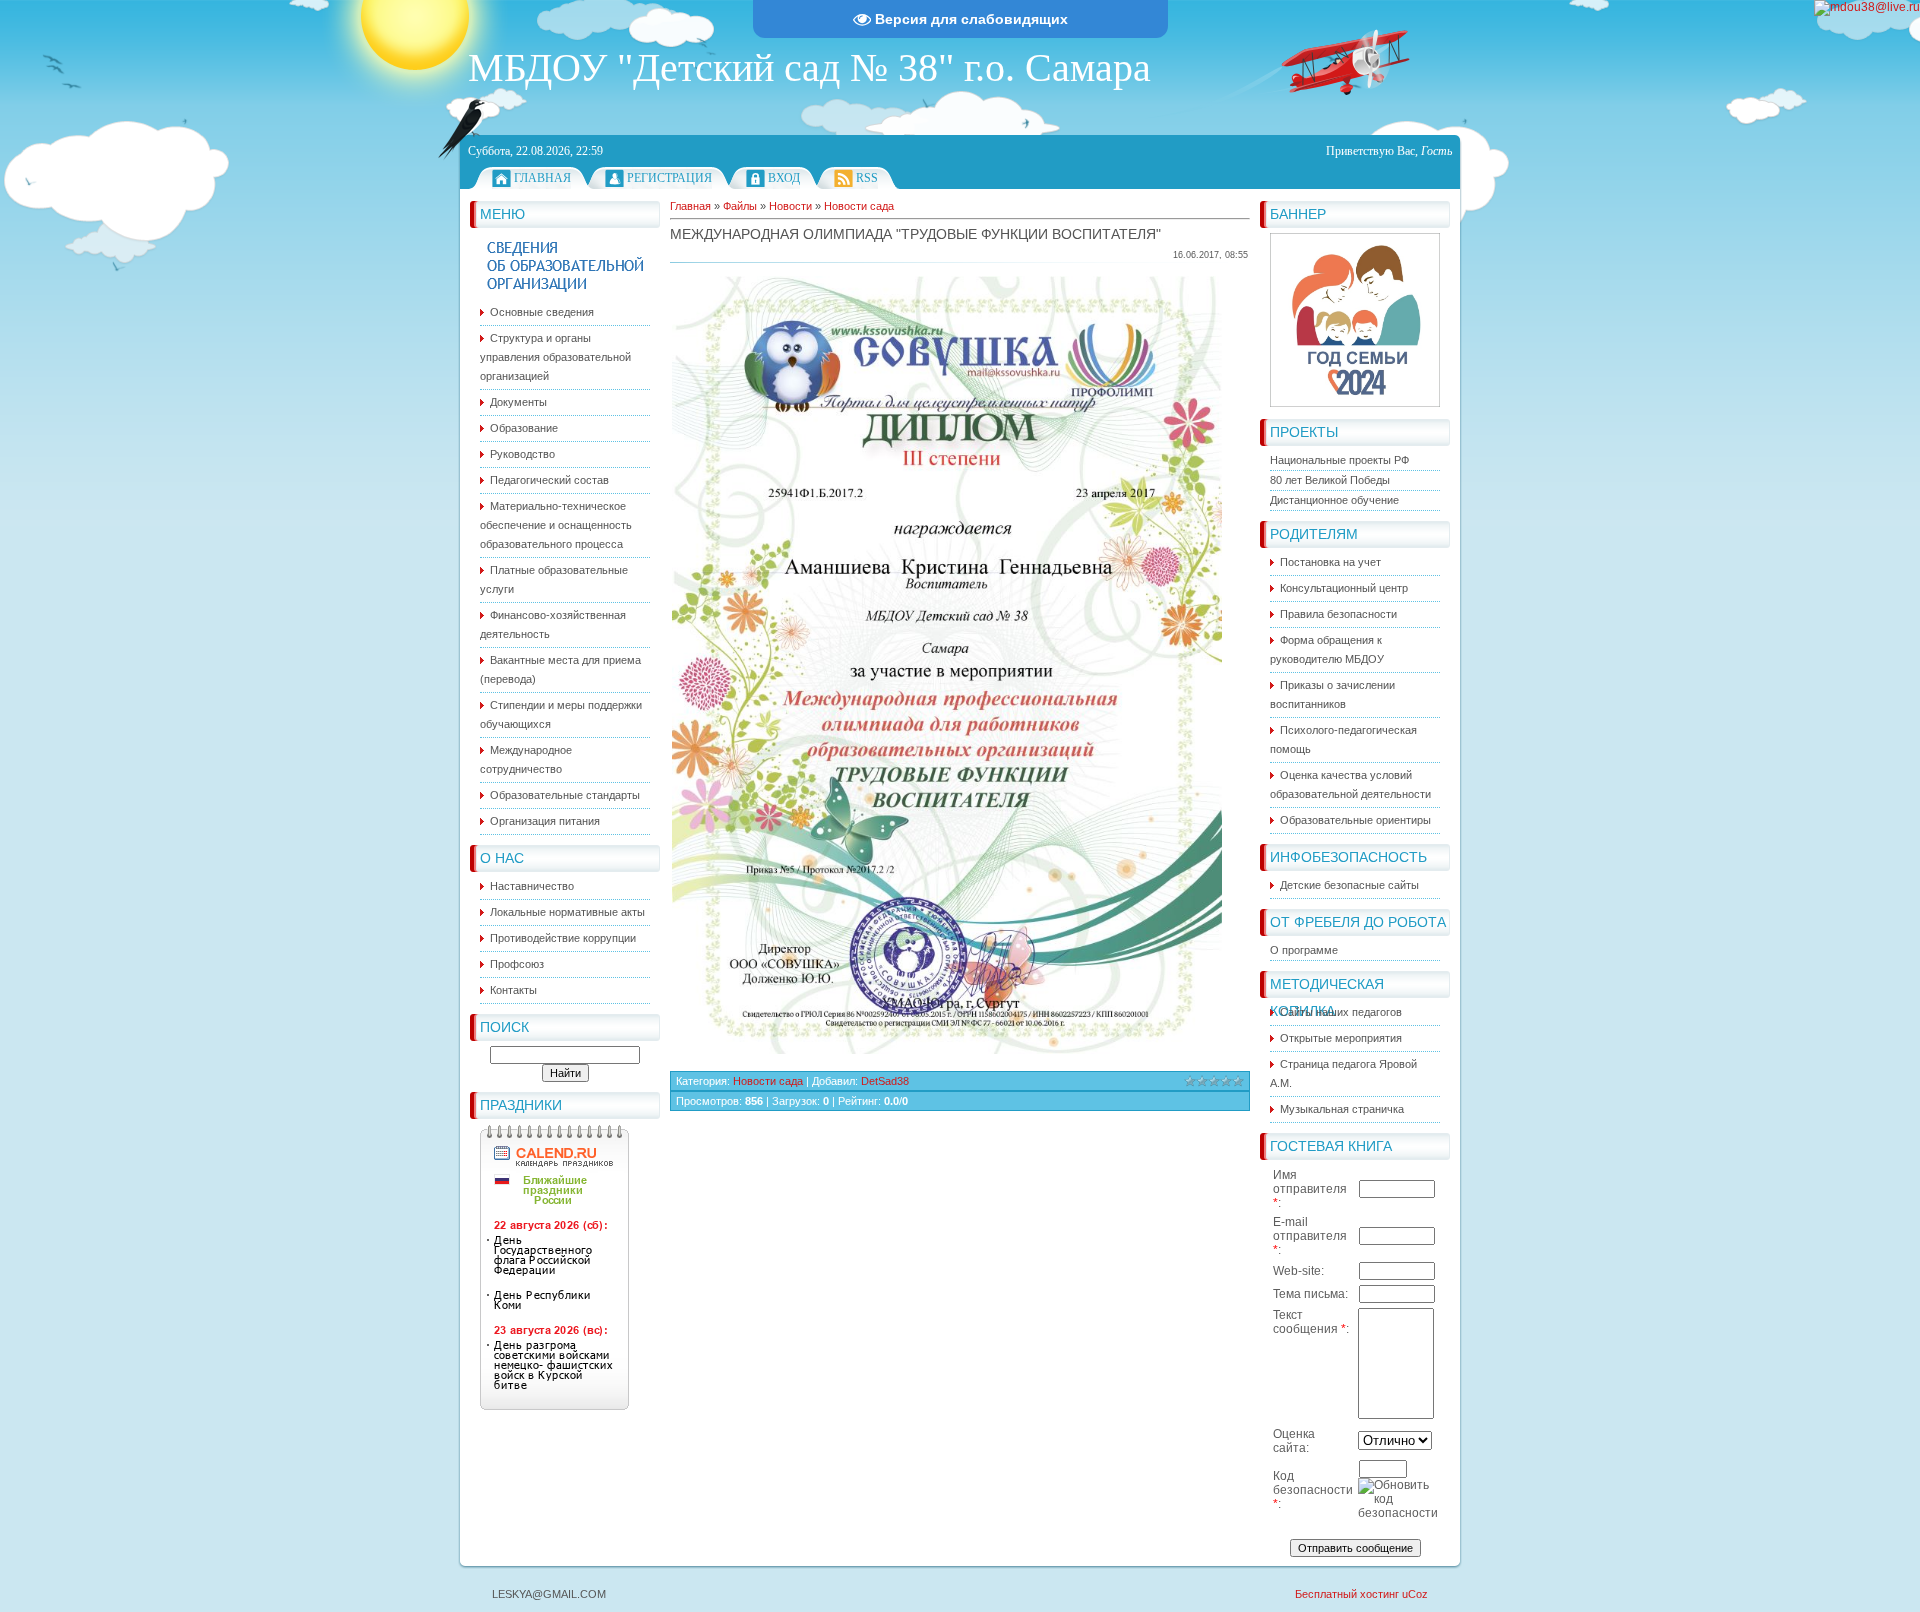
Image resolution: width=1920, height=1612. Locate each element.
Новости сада (859, 206)
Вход (784, 178)
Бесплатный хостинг (1347, 1594)
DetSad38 (885, 1081)
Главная (542, 178)
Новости (790, 206)
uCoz (1415, 1594)
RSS (867, 178)
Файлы (740, 206)
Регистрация (669, 178)
